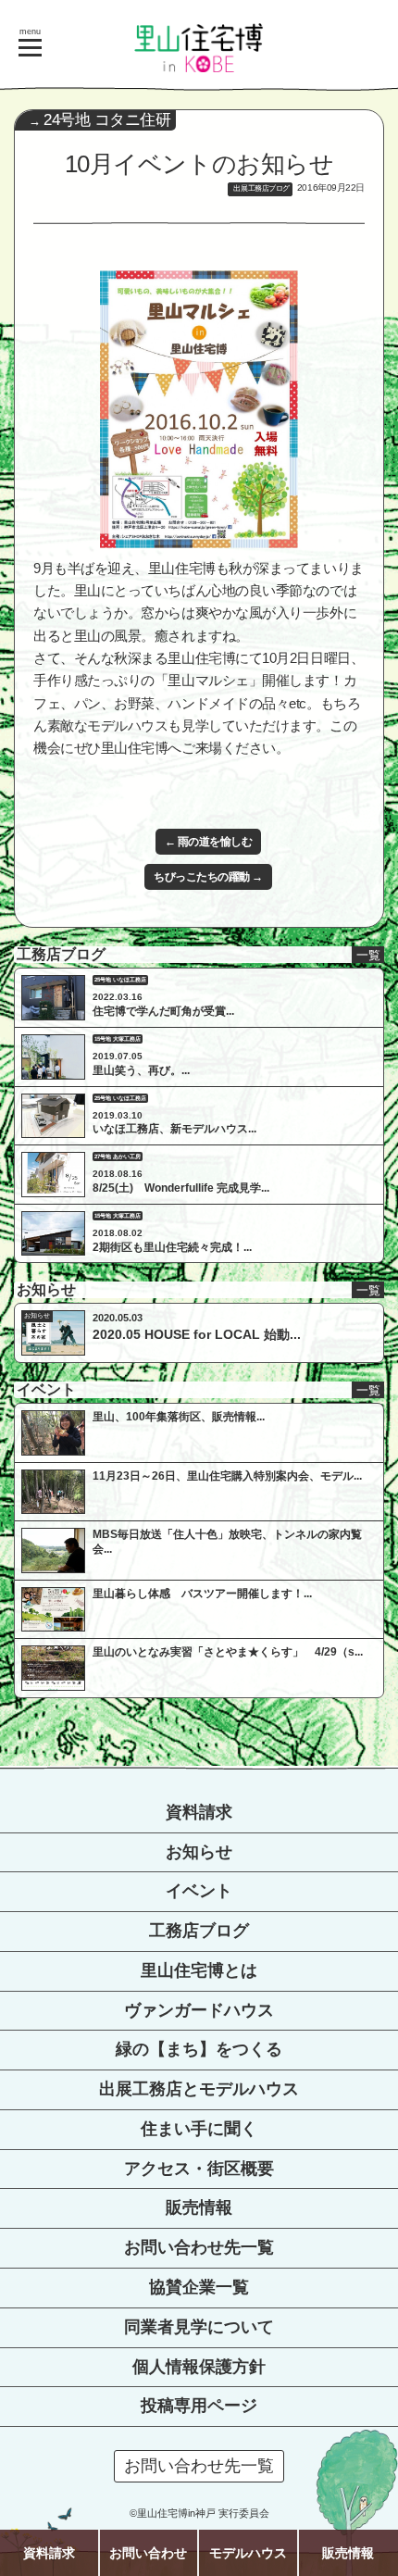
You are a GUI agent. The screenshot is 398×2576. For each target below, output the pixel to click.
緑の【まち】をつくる (199, 2049)
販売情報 (199, 2207)
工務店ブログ (199, 1931)
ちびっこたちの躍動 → (208, 877)
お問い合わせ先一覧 (199, 2247)
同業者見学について (199, 2327)
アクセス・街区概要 (199, 2169)
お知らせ (199, 1852)
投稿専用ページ (199, 2406)
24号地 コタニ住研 (107, 120)
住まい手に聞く (199, 2129)
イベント (199, 1891)
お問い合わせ (148, 2553)
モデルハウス (248, 2553)
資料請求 (199, 1812)
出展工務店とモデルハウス (199, 2089)
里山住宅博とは (199, 1970)
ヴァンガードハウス (199, 2010)
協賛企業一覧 (199, 2287)
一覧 (368, 955)
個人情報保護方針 (199, 2367)
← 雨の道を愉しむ (209, 842)
